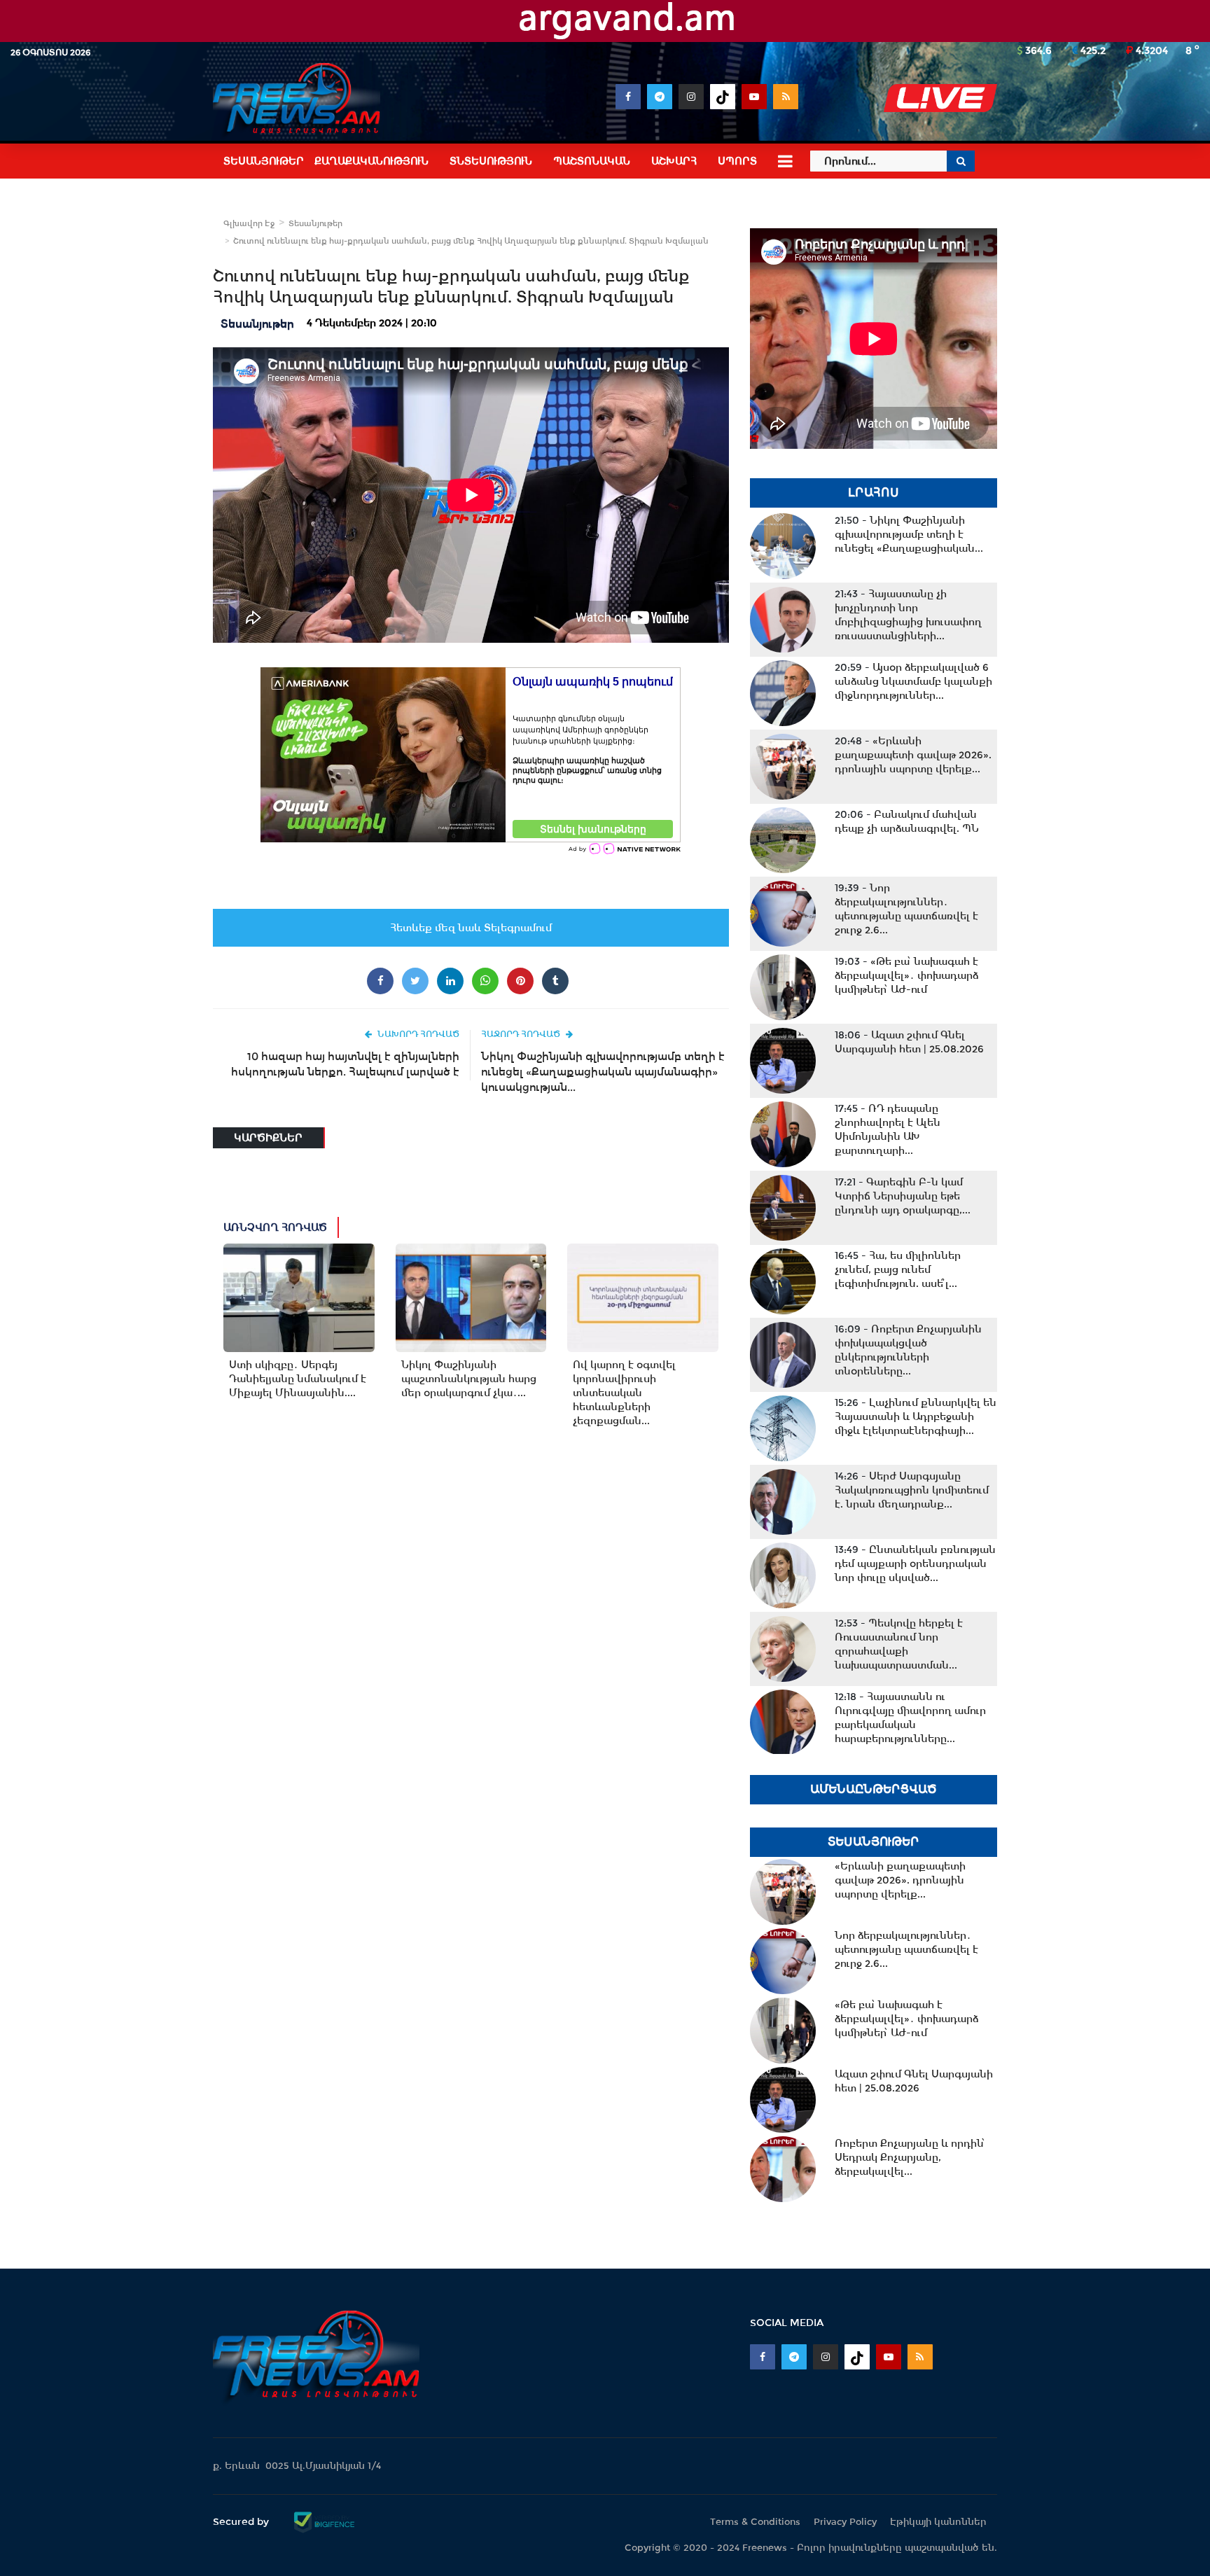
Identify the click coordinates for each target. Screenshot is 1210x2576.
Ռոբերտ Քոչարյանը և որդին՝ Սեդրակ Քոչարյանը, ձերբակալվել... (910, 2157)
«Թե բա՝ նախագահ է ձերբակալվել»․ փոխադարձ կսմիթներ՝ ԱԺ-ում (906, 975)
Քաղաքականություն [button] (371, 161)
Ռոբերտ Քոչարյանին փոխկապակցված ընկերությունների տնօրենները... (908, 1350)
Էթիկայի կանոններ (938, 2522)
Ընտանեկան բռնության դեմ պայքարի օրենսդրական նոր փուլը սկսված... (915, 1564)
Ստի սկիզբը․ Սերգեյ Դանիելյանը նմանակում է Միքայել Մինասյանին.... (298, 1379)
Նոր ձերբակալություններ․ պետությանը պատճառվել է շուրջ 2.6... (906, 909)
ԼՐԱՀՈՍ (874, 493)
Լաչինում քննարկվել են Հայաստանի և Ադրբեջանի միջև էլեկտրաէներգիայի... (916, 1416)
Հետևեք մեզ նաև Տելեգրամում (471, 928)
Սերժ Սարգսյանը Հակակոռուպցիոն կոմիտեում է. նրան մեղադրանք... (912, 1490)
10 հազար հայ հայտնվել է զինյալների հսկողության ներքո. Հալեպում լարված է (345, 1064)
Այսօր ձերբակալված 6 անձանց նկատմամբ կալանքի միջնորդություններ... (913, 681)
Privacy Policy (845, 2522)
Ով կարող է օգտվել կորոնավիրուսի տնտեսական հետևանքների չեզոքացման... (624, 1393)
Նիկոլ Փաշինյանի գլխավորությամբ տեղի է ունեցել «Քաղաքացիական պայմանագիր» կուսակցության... (603, 1072)
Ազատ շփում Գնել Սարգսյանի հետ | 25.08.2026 (909, 1042)
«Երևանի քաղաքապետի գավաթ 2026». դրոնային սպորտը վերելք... (913, 755)
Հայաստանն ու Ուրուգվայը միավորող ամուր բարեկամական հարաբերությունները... (910, 1718)
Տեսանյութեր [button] (264, 161)
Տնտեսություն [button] (491, 161)
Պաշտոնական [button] (592, 161)
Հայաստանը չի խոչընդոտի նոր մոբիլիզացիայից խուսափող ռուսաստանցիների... (908, 615)
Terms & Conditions (755, 2522)
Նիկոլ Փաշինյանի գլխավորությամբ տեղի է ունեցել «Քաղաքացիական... (909, 534)
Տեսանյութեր (315, 223)
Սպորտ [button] (737, 161)
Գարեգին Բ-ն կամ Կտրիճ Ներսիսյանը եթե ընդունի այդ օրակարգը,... (903, 1196)
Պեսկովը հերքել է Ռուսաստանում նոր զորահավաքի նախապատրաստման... (899, 1644)
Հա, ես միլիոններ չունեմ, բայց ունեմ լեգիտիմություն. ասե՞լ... (898, 1269)
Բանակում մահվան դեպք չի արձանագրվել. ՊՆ (907, 821)
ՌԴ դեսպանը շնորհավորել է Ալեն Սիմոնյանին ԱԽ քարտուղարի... (888, 1129)
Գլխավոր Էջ (249, 223)
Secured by (242, 2521)
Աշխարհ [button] (674, 161)
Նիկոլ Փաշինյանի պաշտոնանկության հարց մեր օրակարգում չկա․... (469, 1379)
